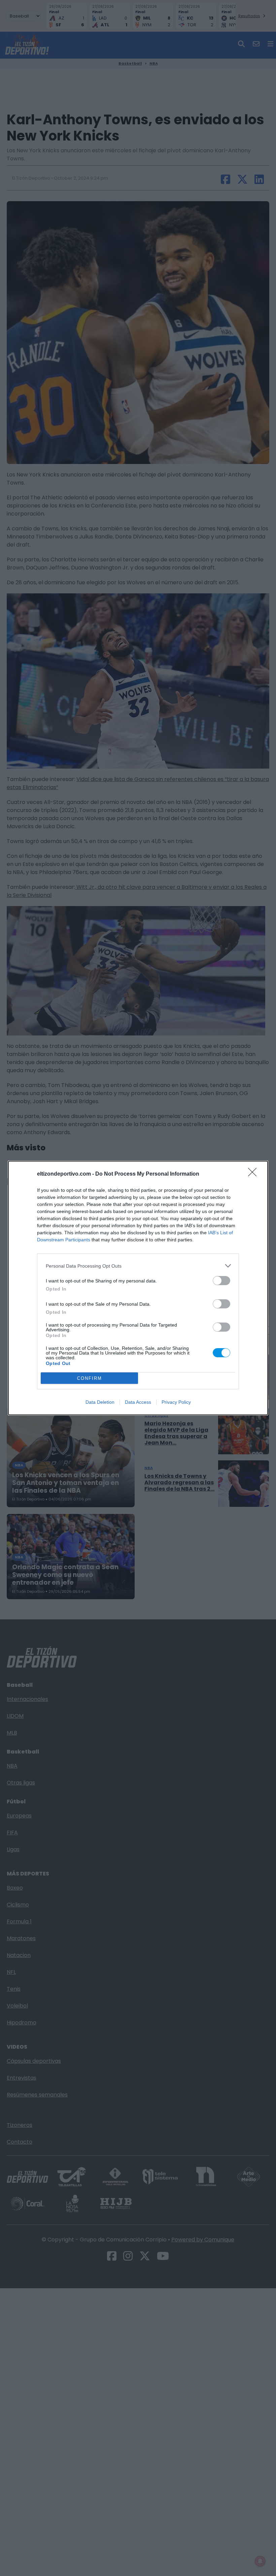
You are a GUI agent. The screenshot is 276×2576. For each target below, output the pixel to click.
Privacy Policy (176, 1402)
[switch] (221, 1281)
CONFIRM (90, 1378)
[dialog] (138, 1288)
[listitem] (138, 1266)
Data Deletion (100, 1402)
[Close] (254, 1174)
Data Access (138, 1402)
